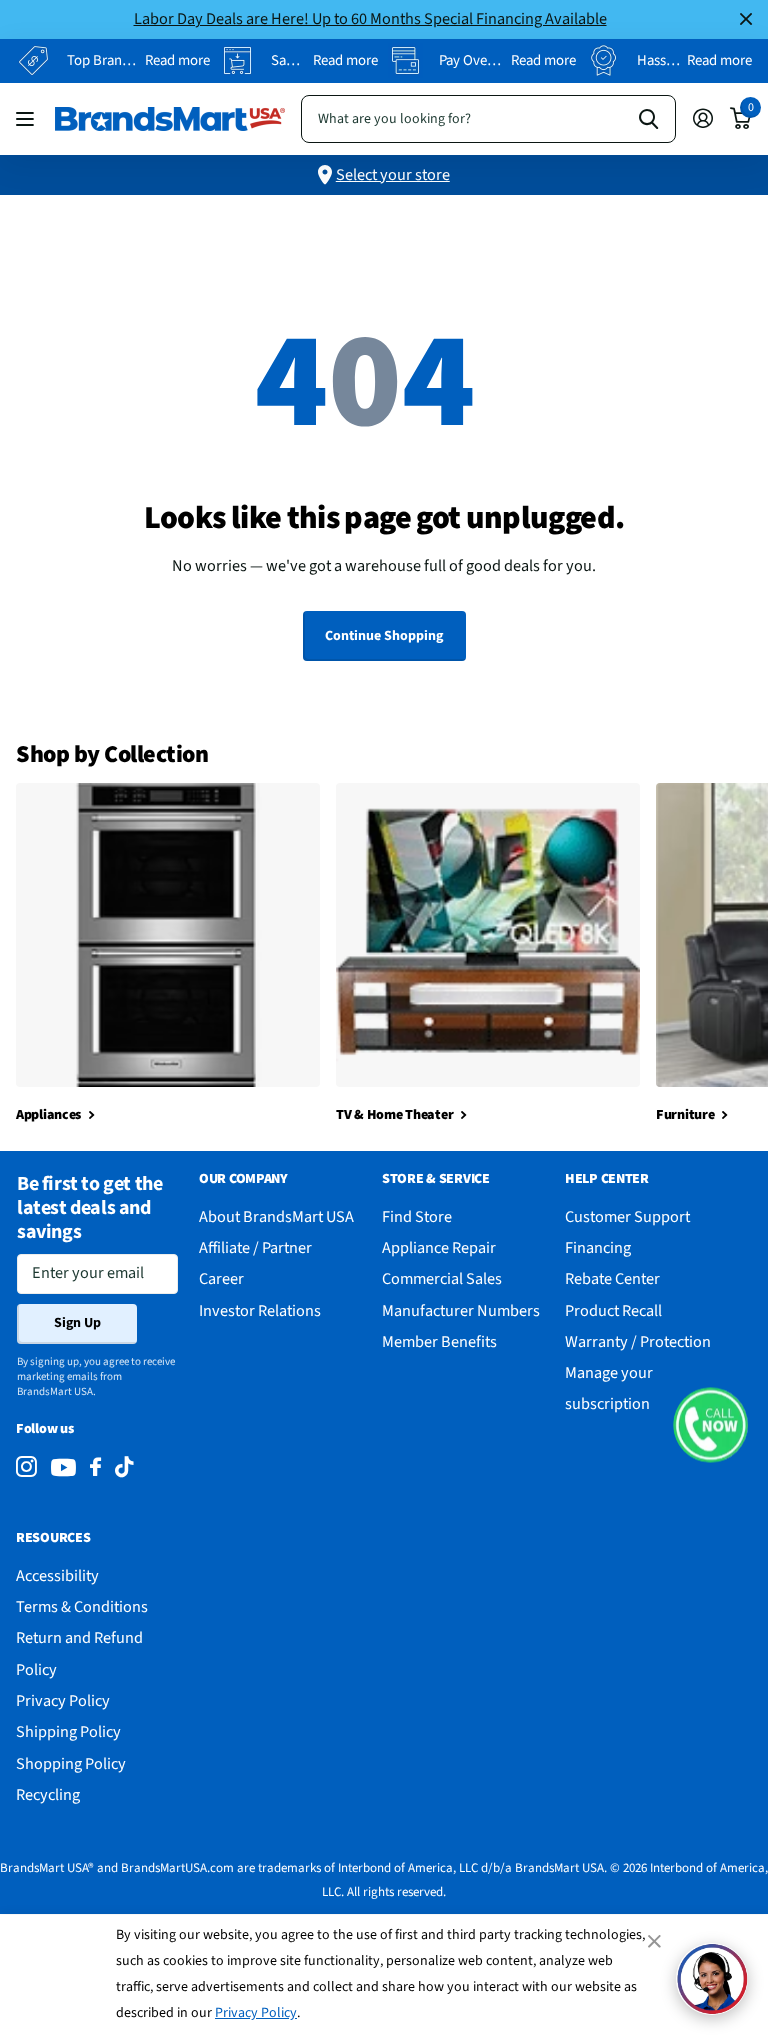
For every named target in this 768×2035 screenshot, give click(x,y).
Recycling (48, 1794)
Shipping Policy (68, 1731)
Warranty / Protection (638, 1341)
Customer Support (627, 1216)
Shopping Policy (71, 1763)
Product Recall (613, 1310)
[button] (710, 1424)
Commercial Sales (442, 1278)
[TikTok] (124, 1467)
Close (746, 19)
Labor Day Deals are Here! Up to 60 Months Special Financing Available (370, 18)
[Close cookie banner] (656, 1941)
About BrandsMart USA (276, 1216)
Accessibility (57, 1575)
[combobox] (488, 119)
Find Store (417, 1216)
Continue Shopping (384, 636)
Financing (598, 1247)
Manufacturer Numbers (461, 1310)
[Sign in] (702, 118)
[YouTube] (63, 1467)
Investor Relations (260, 1310)
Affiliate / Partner (255, 1247)
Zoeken (648, 119)
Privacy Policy (256, 2013)
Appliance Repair (439, 1247)
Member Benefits (439, 1341)
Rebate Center (612, 1278)
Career (221, 1278)
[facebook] (95, 1467)
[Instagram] (26, 1467)
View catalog (27, 118)
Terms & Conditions (82, 1606)
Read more (177, 60)
